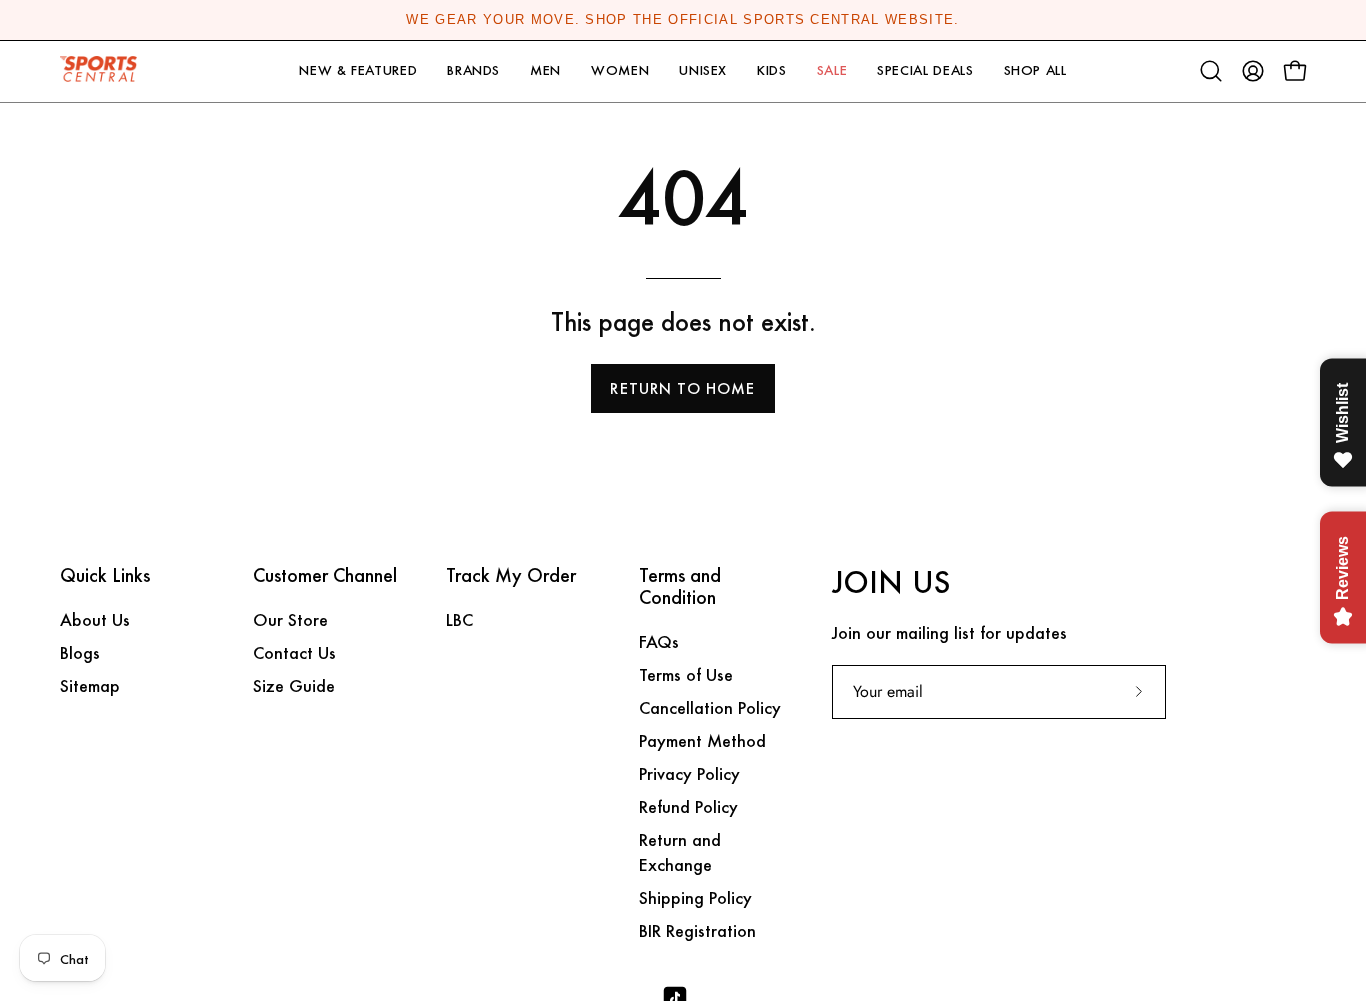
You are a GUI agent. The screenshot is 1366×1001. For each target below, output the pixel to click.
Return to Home (682, 388)
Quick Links (105, 576)
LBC (459, 619)
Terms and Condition (680, 587)
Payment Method (702, 740)
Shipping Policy (695, 897)
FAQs (659, 641)
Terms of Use (686, 674)
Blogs (80, 652)
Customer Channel (325, 576)
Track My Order (511, 576)
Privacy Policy (689, 773)
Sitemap (90, 685)
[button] (358, 71)
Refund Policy (688, 806)
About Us (95, 619)
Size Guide (294, 685)
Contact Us (294, 652)
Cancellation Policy (710, 707)
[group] (683, 20)
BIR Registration (697, 930)
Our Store (290, 619)
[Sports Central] (105, 71)
